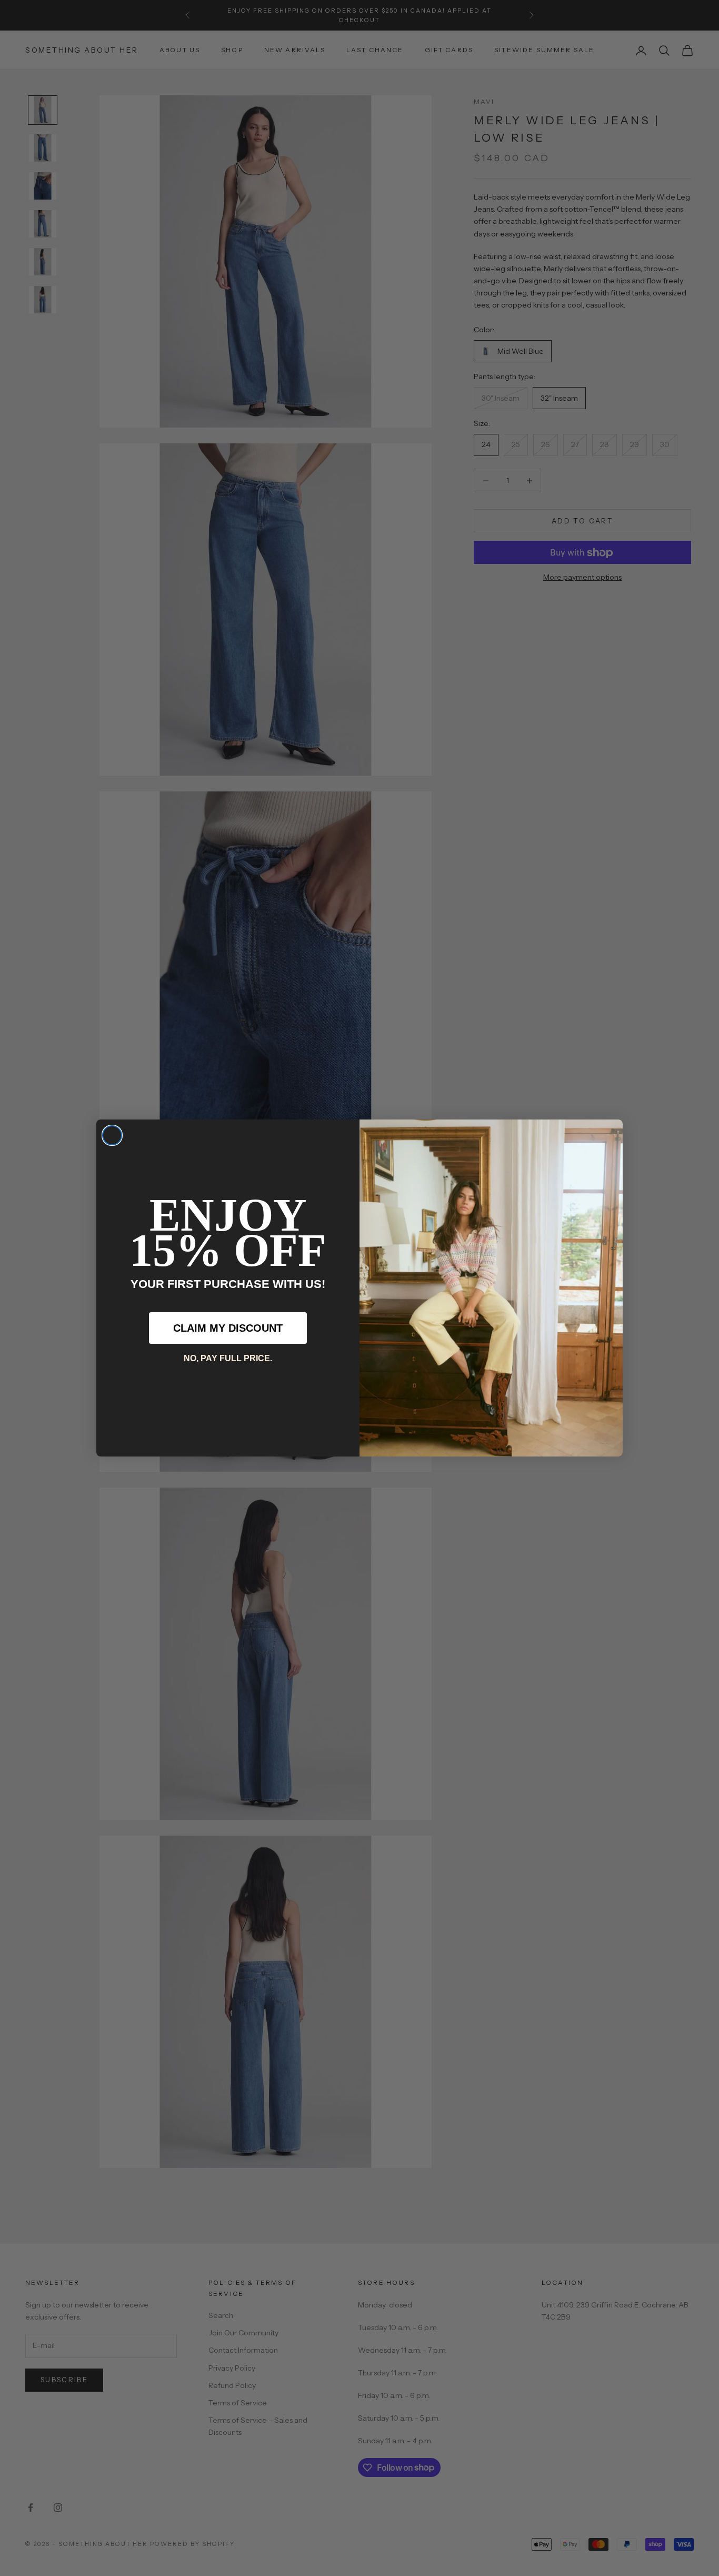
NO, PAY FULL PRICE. (228, 1358)
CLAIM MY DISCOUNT (228, 1328)
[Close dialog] (112, 1135)
